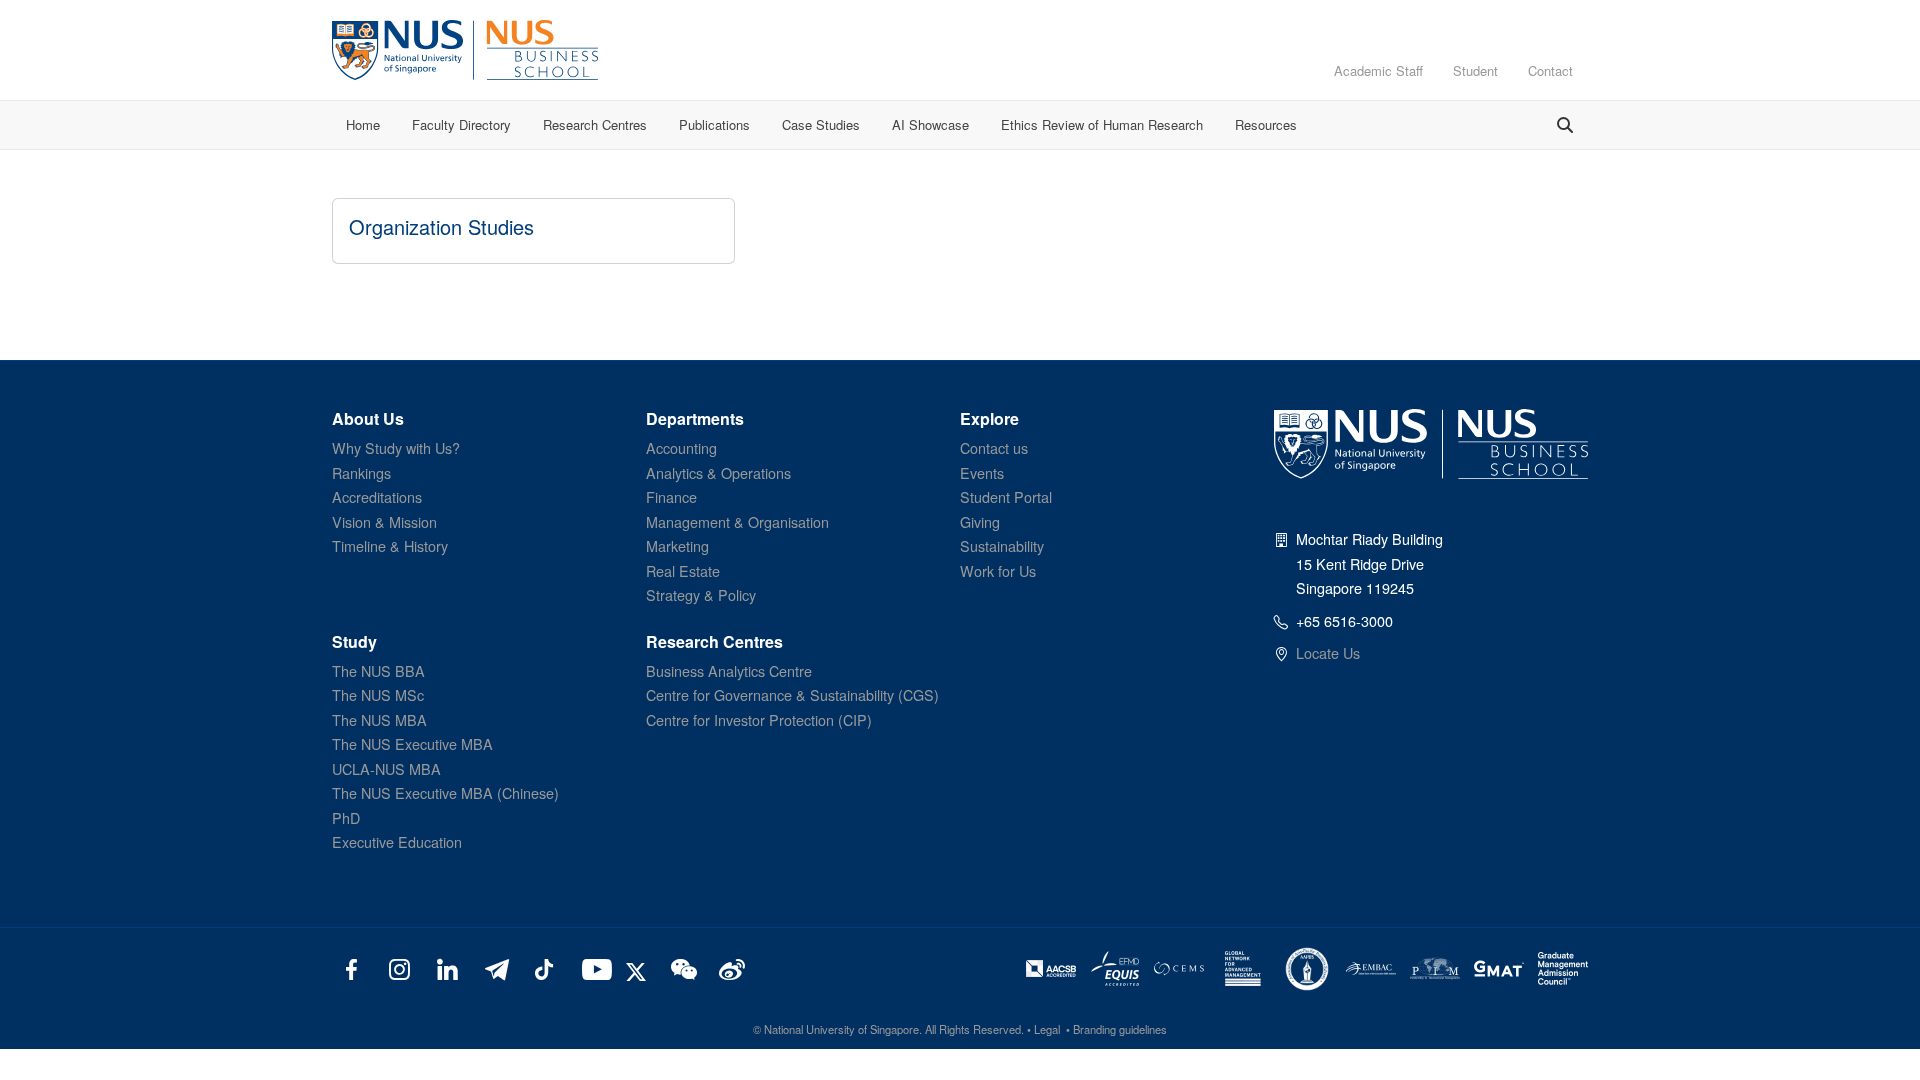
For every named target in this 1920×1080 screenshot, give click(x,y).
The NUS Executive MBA (412, 743)
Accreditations (377, 496)
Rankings (361, 472)
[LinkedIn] (447, 968)
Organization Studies (441, 226)
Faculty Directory (461, 124)
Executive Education (397, 841)
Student (1475, 70)
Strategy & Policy (701, 594)
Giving (980, 521)
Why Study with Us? (396, 447)
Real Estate (683, 570)
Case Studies (821, 124)
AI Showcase (930, 124)
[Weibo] (729, 968)
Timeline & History (390, 545)
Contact (1550, 70)
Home (363, 124)
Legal (1047, 1029)
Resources (1266, 124)
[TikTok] (543, 968)
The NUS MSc (378, 694)
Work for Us (998, 570)
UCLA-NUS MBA (386, 768)
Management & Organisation (737, 521)
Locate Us (1328, 652)
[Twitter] (639, 968)
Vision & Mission (384, 521)
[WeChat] (681, 968)
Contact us (994, 447)
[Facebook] (351, 968)
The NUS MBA (379, 719)
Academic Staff (1378, 70)
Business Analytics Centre (729, 670)
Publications (714, 124)
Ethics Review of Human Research (1102, 124)
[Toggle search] (1565, 125)
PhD (346, 817)
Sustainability (1002, 545)
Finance (671, 496)
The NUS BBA (378, 670)
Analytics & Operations (718, 472)
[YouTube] (592, 968)
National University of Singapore (841, 1029)
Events (982, 472)
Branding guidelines (1120, 1029)
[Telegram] (495, 968)
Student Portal (1006, 496)
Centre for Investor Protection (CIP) (759, 719)
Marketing (677, 545)
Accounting (681, 447)
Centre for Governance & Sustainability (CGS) (792, 694)
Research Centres (595, 124)
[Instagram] (399, 968)
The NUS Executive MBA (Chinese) (445, 792)
